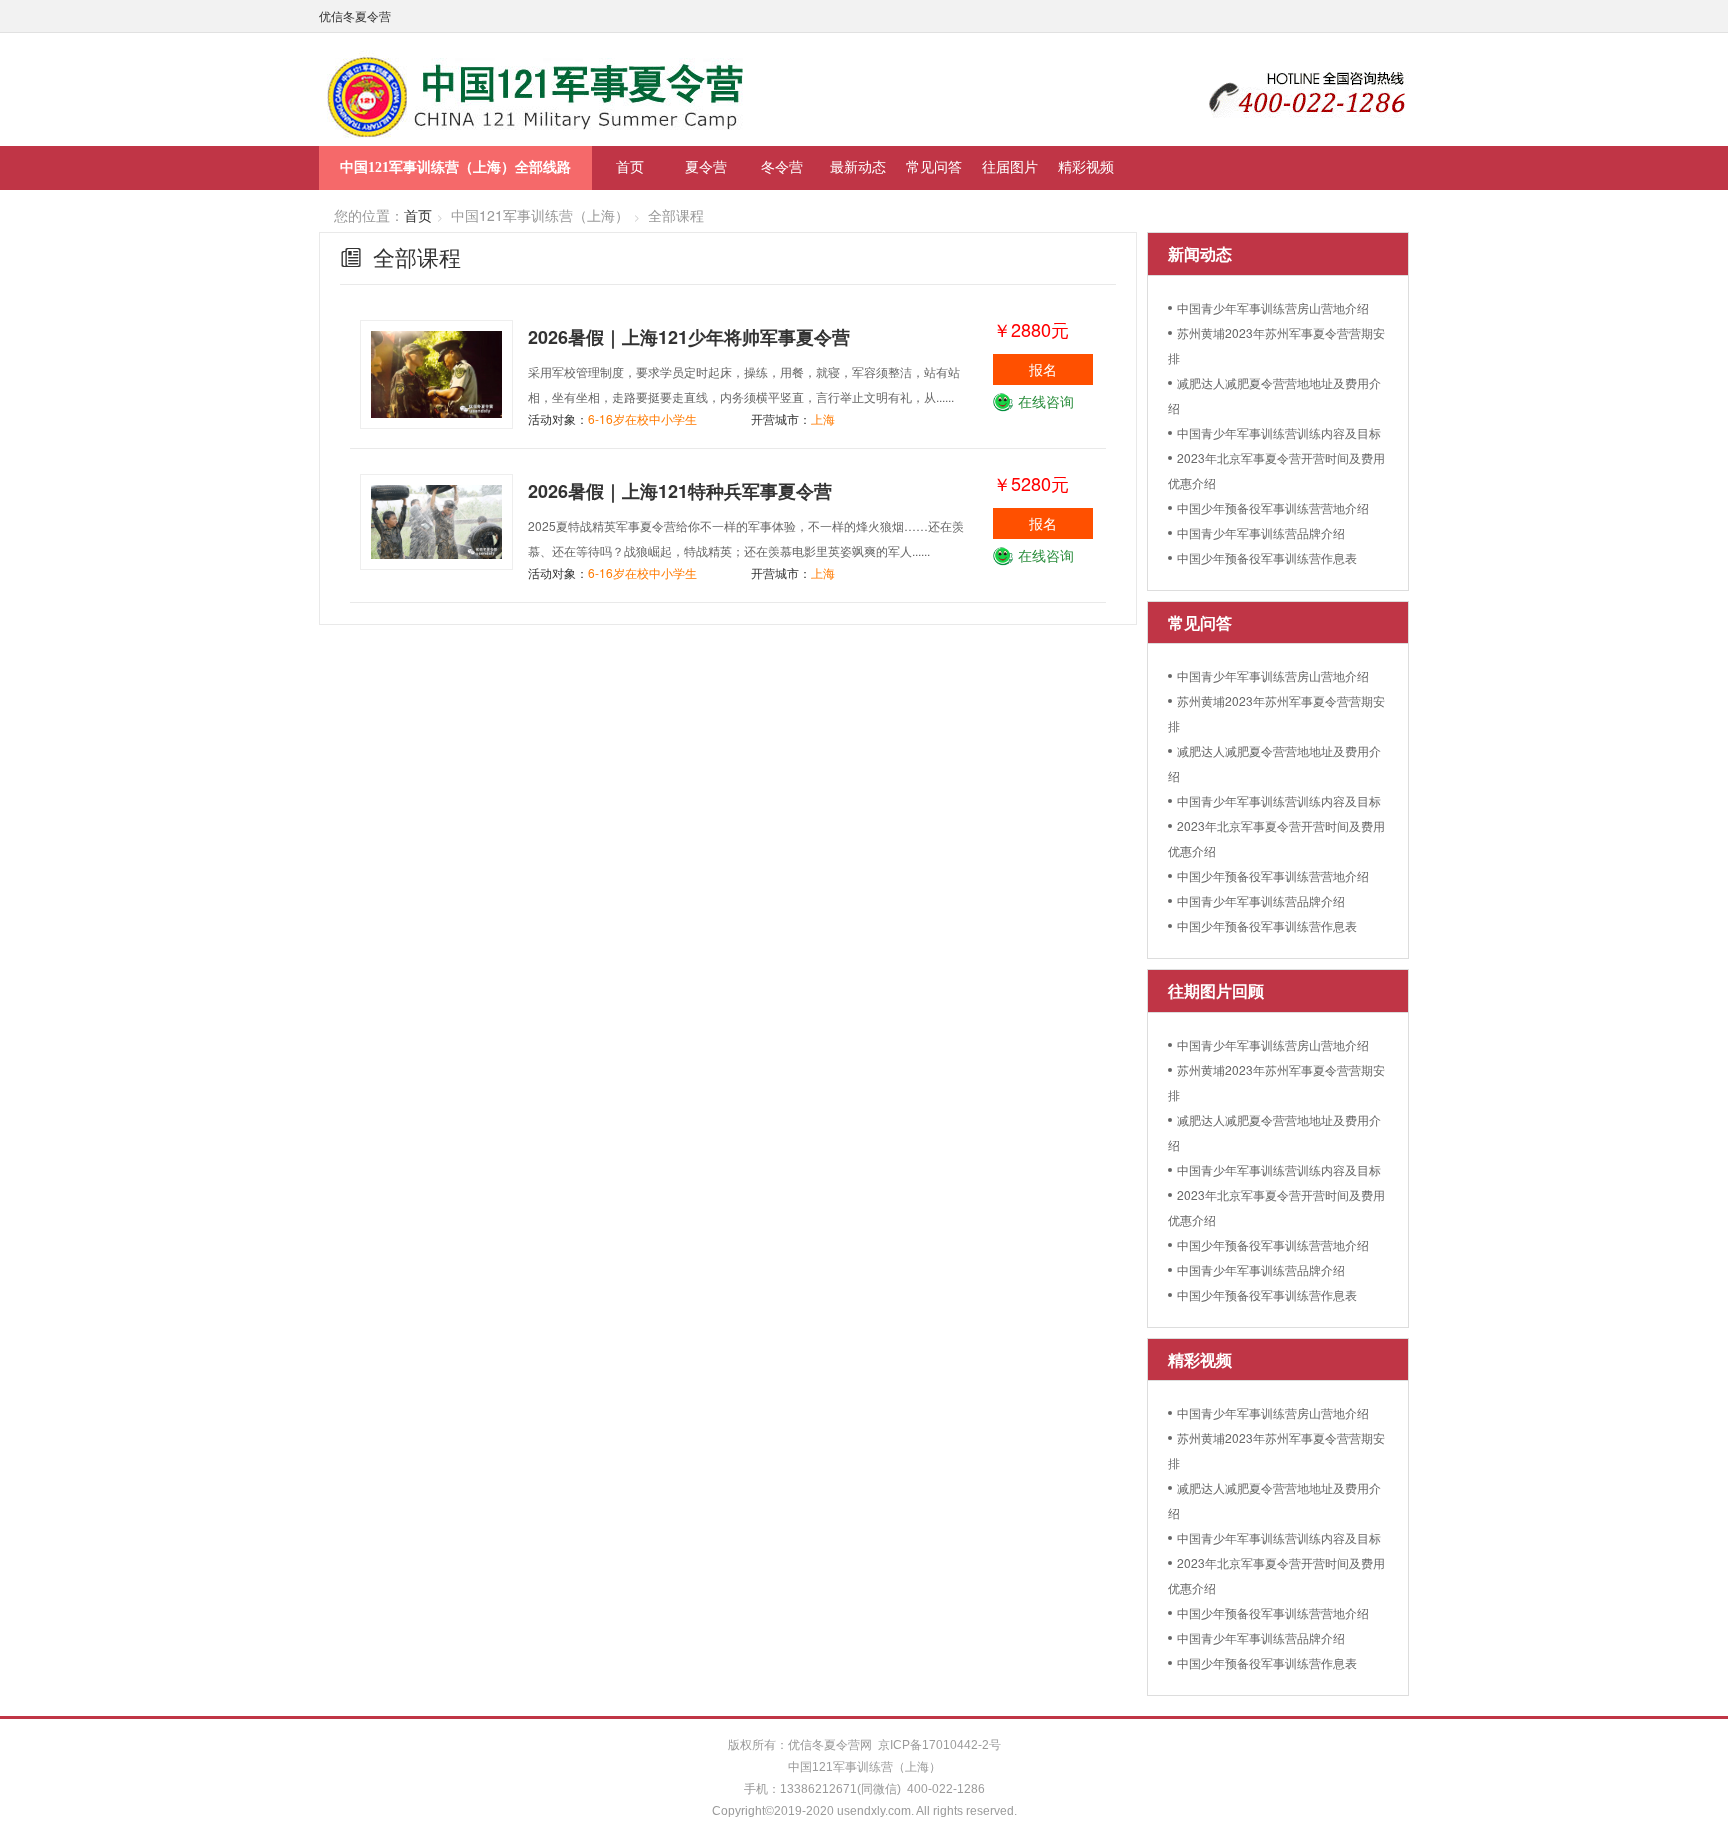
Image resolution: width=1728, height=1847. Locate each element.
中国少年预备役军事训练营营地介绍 (1273, 507)
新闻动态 (1200, 253)
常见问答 (934, 166)
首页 (630, 166)
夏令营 (706, 166)
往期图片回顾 (1216, 990)
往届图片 (1010, 166)
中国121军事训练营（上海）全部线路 (455, 167)
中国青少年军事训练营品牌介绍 (1261, 532)
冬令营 (782, 166)
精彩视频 (1086, 166)
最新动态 (858, 166)
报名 (1043, 369)
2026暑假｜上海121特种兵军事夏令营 (680, 491)
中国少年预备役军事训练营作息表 (1267, 557)
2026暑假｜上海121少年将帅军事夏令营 (689, 337)
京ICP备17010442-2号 (939, 1745)
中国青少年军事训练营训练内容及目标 (1279, 432)
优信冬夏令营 (355, 15)
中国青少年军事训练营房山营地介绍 (1273, 307)
